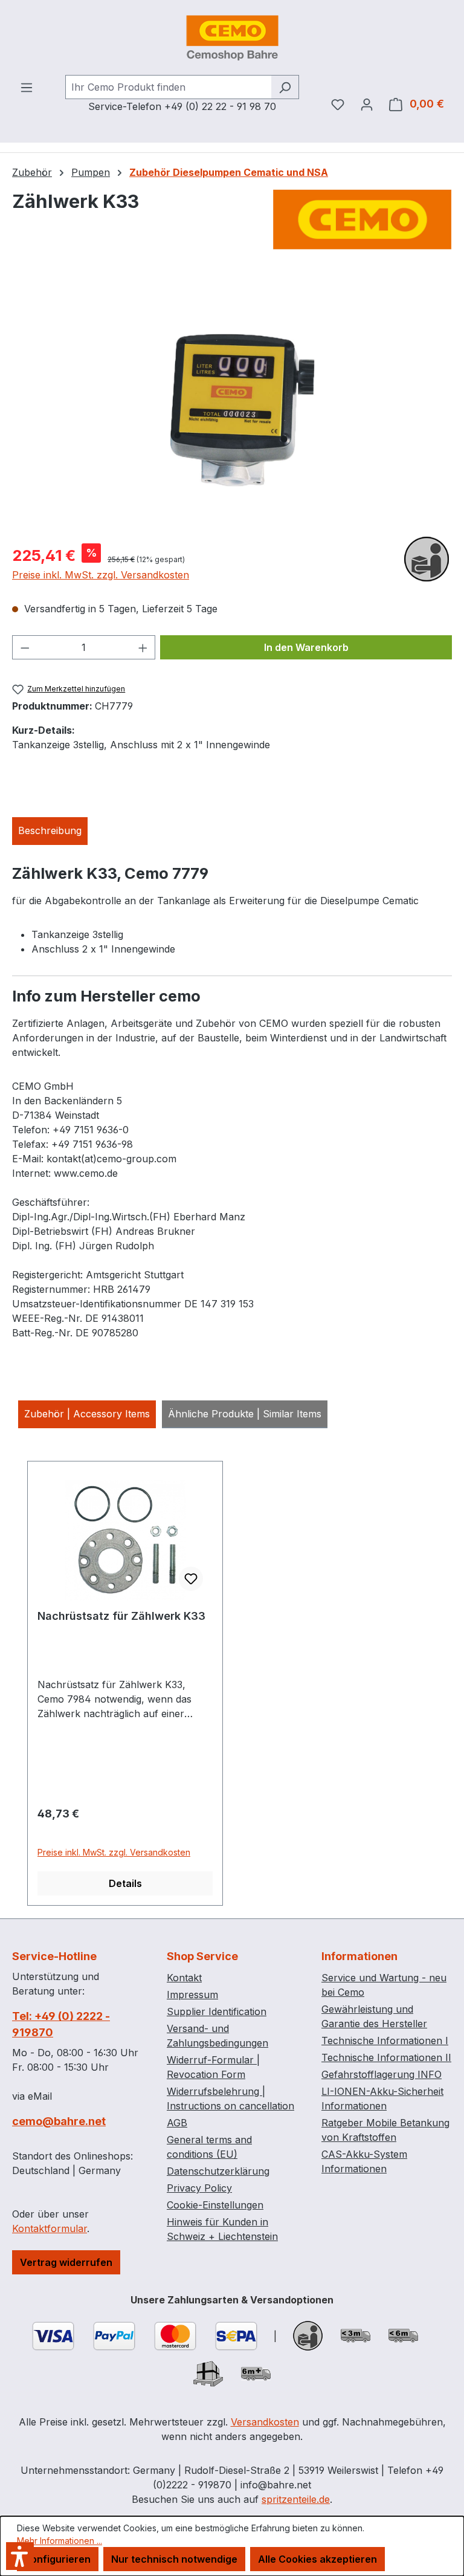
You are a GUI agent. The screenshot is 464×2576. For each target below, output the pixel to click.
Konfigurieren (58, 2559)
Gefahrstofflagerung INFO (382, 2074)
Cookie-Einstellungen (215, 2205)
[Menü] (27, 87)
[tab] (50, 831)
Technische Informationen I (385, 2040)
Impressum (192, 1995)
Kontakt (184, 1978)
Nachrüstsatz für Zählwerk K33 (121, 1616)
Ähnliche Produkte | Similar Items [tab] (245, 1414)
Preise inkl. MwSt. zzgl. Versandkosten (101, 575)
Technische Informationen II (386, 2057)
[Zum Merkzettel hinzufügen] (191, 1579)
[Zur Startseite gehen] (232, 37)
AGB (177, 2123)
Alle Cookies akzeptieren (317, 2559)
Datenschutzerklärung (218, 2171)
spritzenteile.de (296, 2499)
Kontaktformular (50, 2228)
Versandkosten (265, 2422)
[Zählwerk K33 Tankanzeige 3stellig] (232, 403)
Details (125, 1883)
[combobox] (168, 87)
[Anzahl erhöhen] (143, 647)
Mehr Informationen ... (60, 2541)
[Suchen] (285, 87)
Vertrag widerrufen (66, 2262)
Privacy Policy (199, 2188)
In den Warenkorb (306, 647)
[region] (232, 404)
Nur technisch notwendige (174, 2559)
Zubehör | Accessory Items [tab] (87, 1414)
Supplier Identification (217, 2011)
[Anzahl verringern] (25, 647)
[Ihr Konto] (367, 104)
